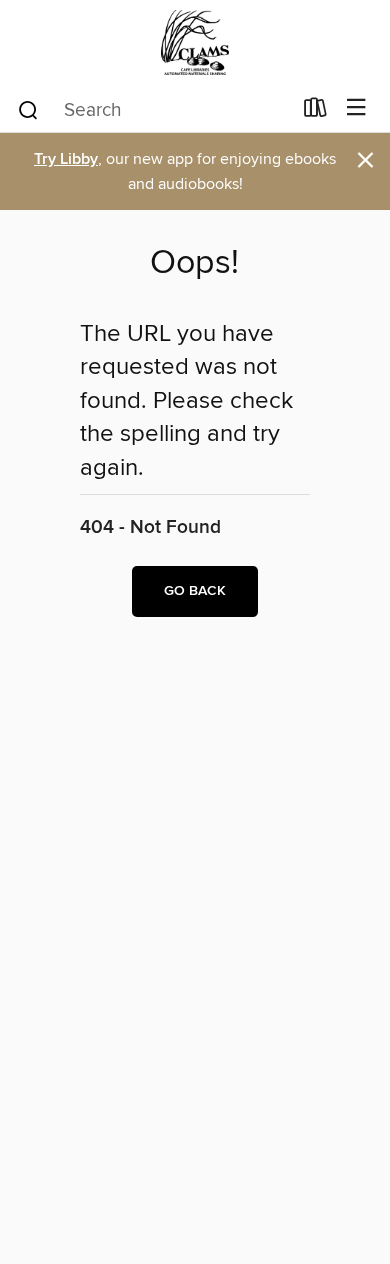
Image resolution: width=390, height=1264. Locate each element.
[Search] (28, 109)
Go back (195, 591)
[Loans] (315, 112)
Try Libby (66, 159)
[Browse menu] (356, 108)
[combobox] (153, 110)
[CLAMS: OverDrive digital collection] (195, 42)
